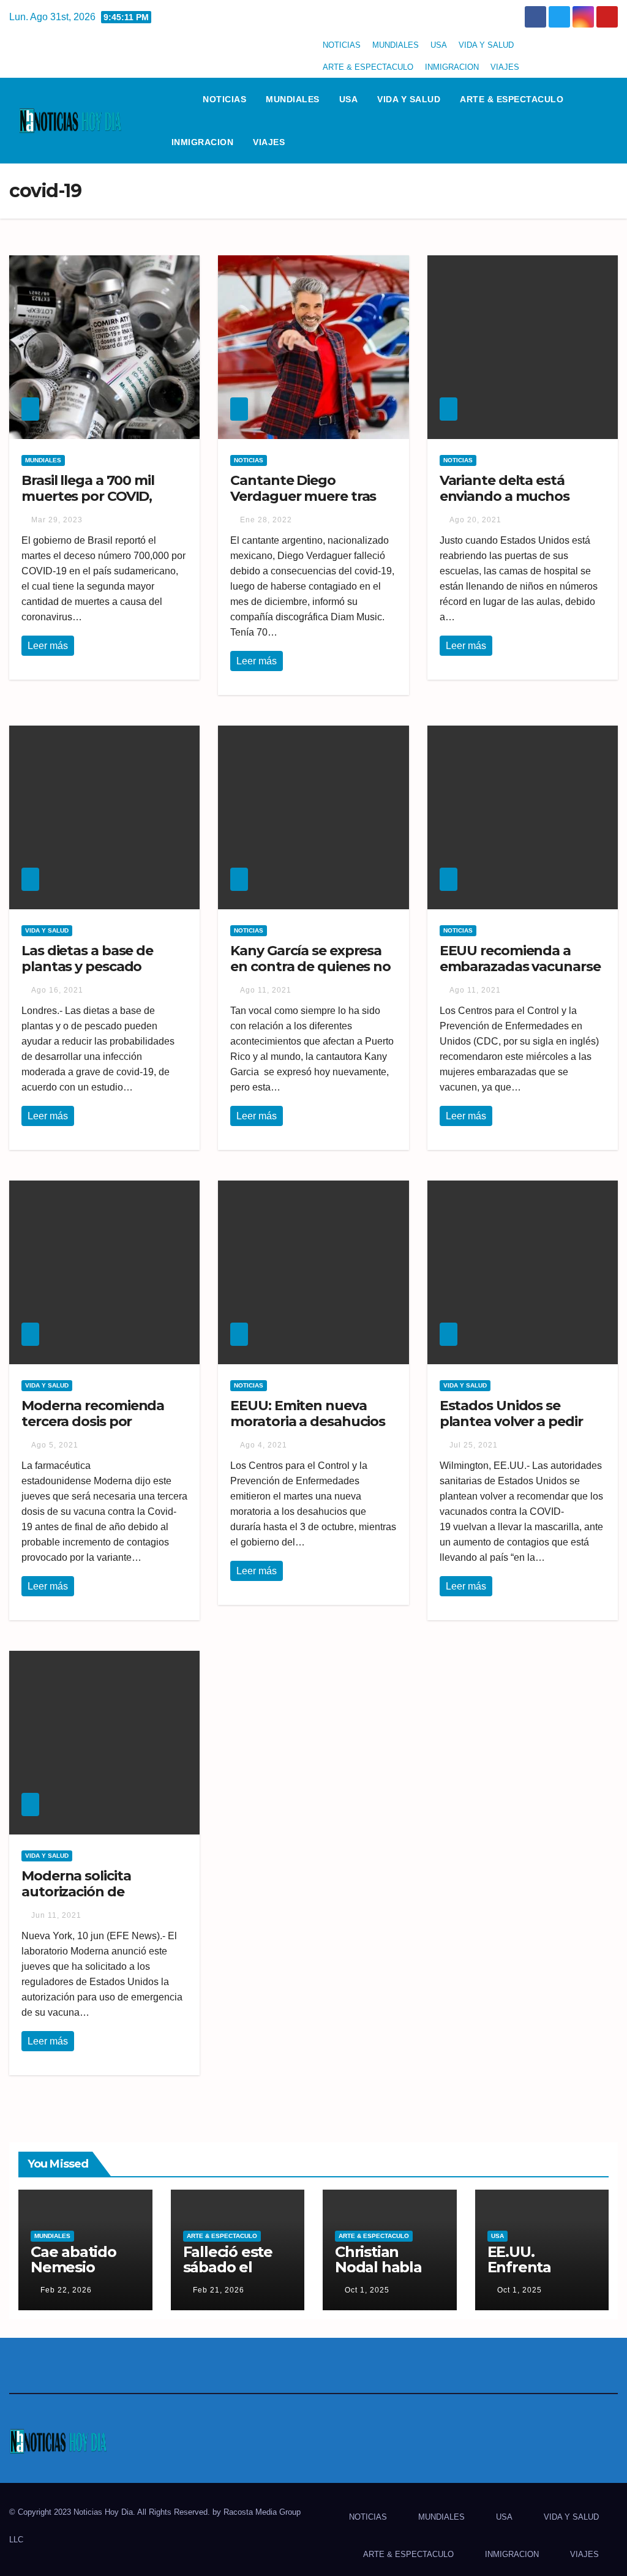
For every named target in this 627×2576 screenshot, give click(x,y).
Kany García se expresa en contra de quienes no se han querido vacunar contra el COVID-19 (310, 975)
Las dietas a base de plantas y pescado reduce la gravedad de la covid (103, 975)
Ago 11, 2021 (266, 990)
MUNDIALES (396, 45)
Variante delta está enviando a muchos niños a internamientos (516, 497)
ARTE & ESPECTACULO (368, 67)
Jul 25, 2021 (474, 1445)
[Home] (178, 99)
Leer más (48, 646)
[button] (614, 120)
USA (439, 45)
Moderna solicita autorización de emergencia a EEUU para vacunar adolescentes (103, 1900)
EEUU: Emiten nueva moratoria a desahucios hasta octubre (308, 1422)
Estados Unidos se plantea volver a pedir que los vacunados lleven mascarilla (511, 1430)
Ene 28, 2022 (266, 520)
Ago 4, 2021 (264, 1445)
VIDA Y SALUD (486, 45)
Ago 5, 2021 (55, 1445)
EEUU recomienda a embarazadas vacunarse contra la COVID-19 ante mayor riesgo (520, 975)
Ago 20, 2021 (475, 520)
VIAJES (505, 67)
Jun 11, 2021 (56, 1915)
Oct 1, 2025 (367, 2290)
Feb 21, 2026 (219, 2290)
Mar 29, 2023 (57, 520)
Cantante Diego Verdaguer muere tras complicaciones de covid (311, 497)
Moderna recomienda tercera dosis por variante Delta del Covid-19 (102, 1430)
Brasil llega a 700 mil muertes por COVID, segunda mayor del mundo (88, 505)
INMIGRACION (452, 67)
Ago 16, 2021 (57, 990)
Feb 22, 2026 (66, 2290)
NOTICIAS (342, 45)
